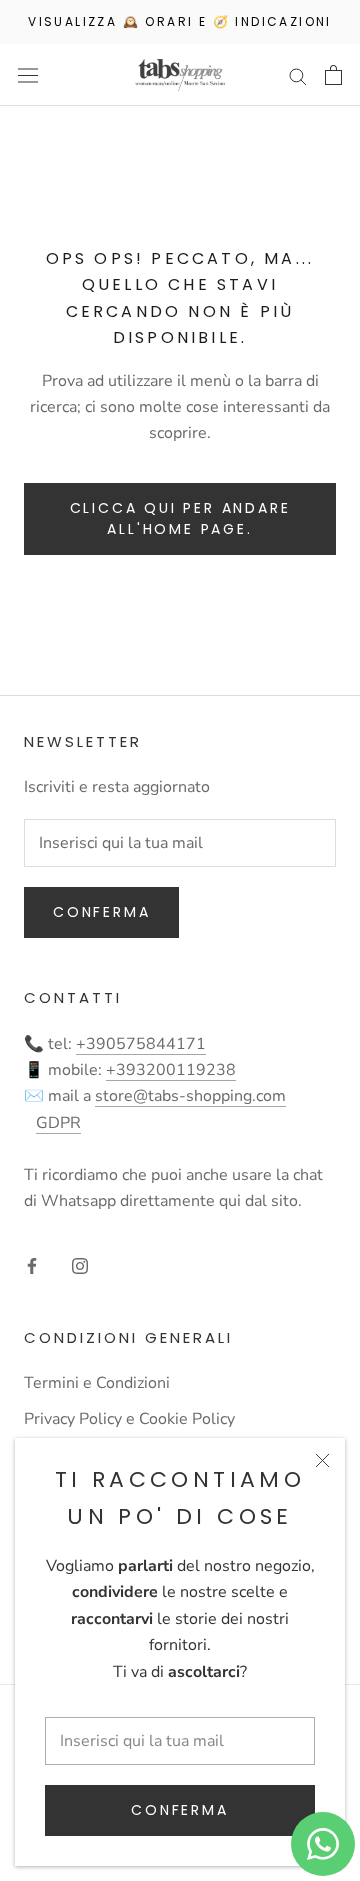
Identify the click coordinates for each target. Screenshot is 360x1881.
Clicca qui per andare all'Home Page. (180, 518)
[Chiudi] (322, 1460)
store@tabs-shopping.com (190, 1096)
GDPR (58, 1123)
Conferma (179, 1810)
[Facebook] (32, 1265)
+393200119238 (171, 1070)
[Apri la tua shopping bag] (333, 75)
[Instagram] (80, 1265)
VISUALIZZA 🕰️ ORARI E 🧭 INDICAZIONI (180, 21)
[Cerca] (298, 75)
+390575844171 (141, 1044)
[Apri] (28, 75)
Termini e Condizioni (97, 1383)
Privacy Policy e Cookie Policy (129, 1419)
